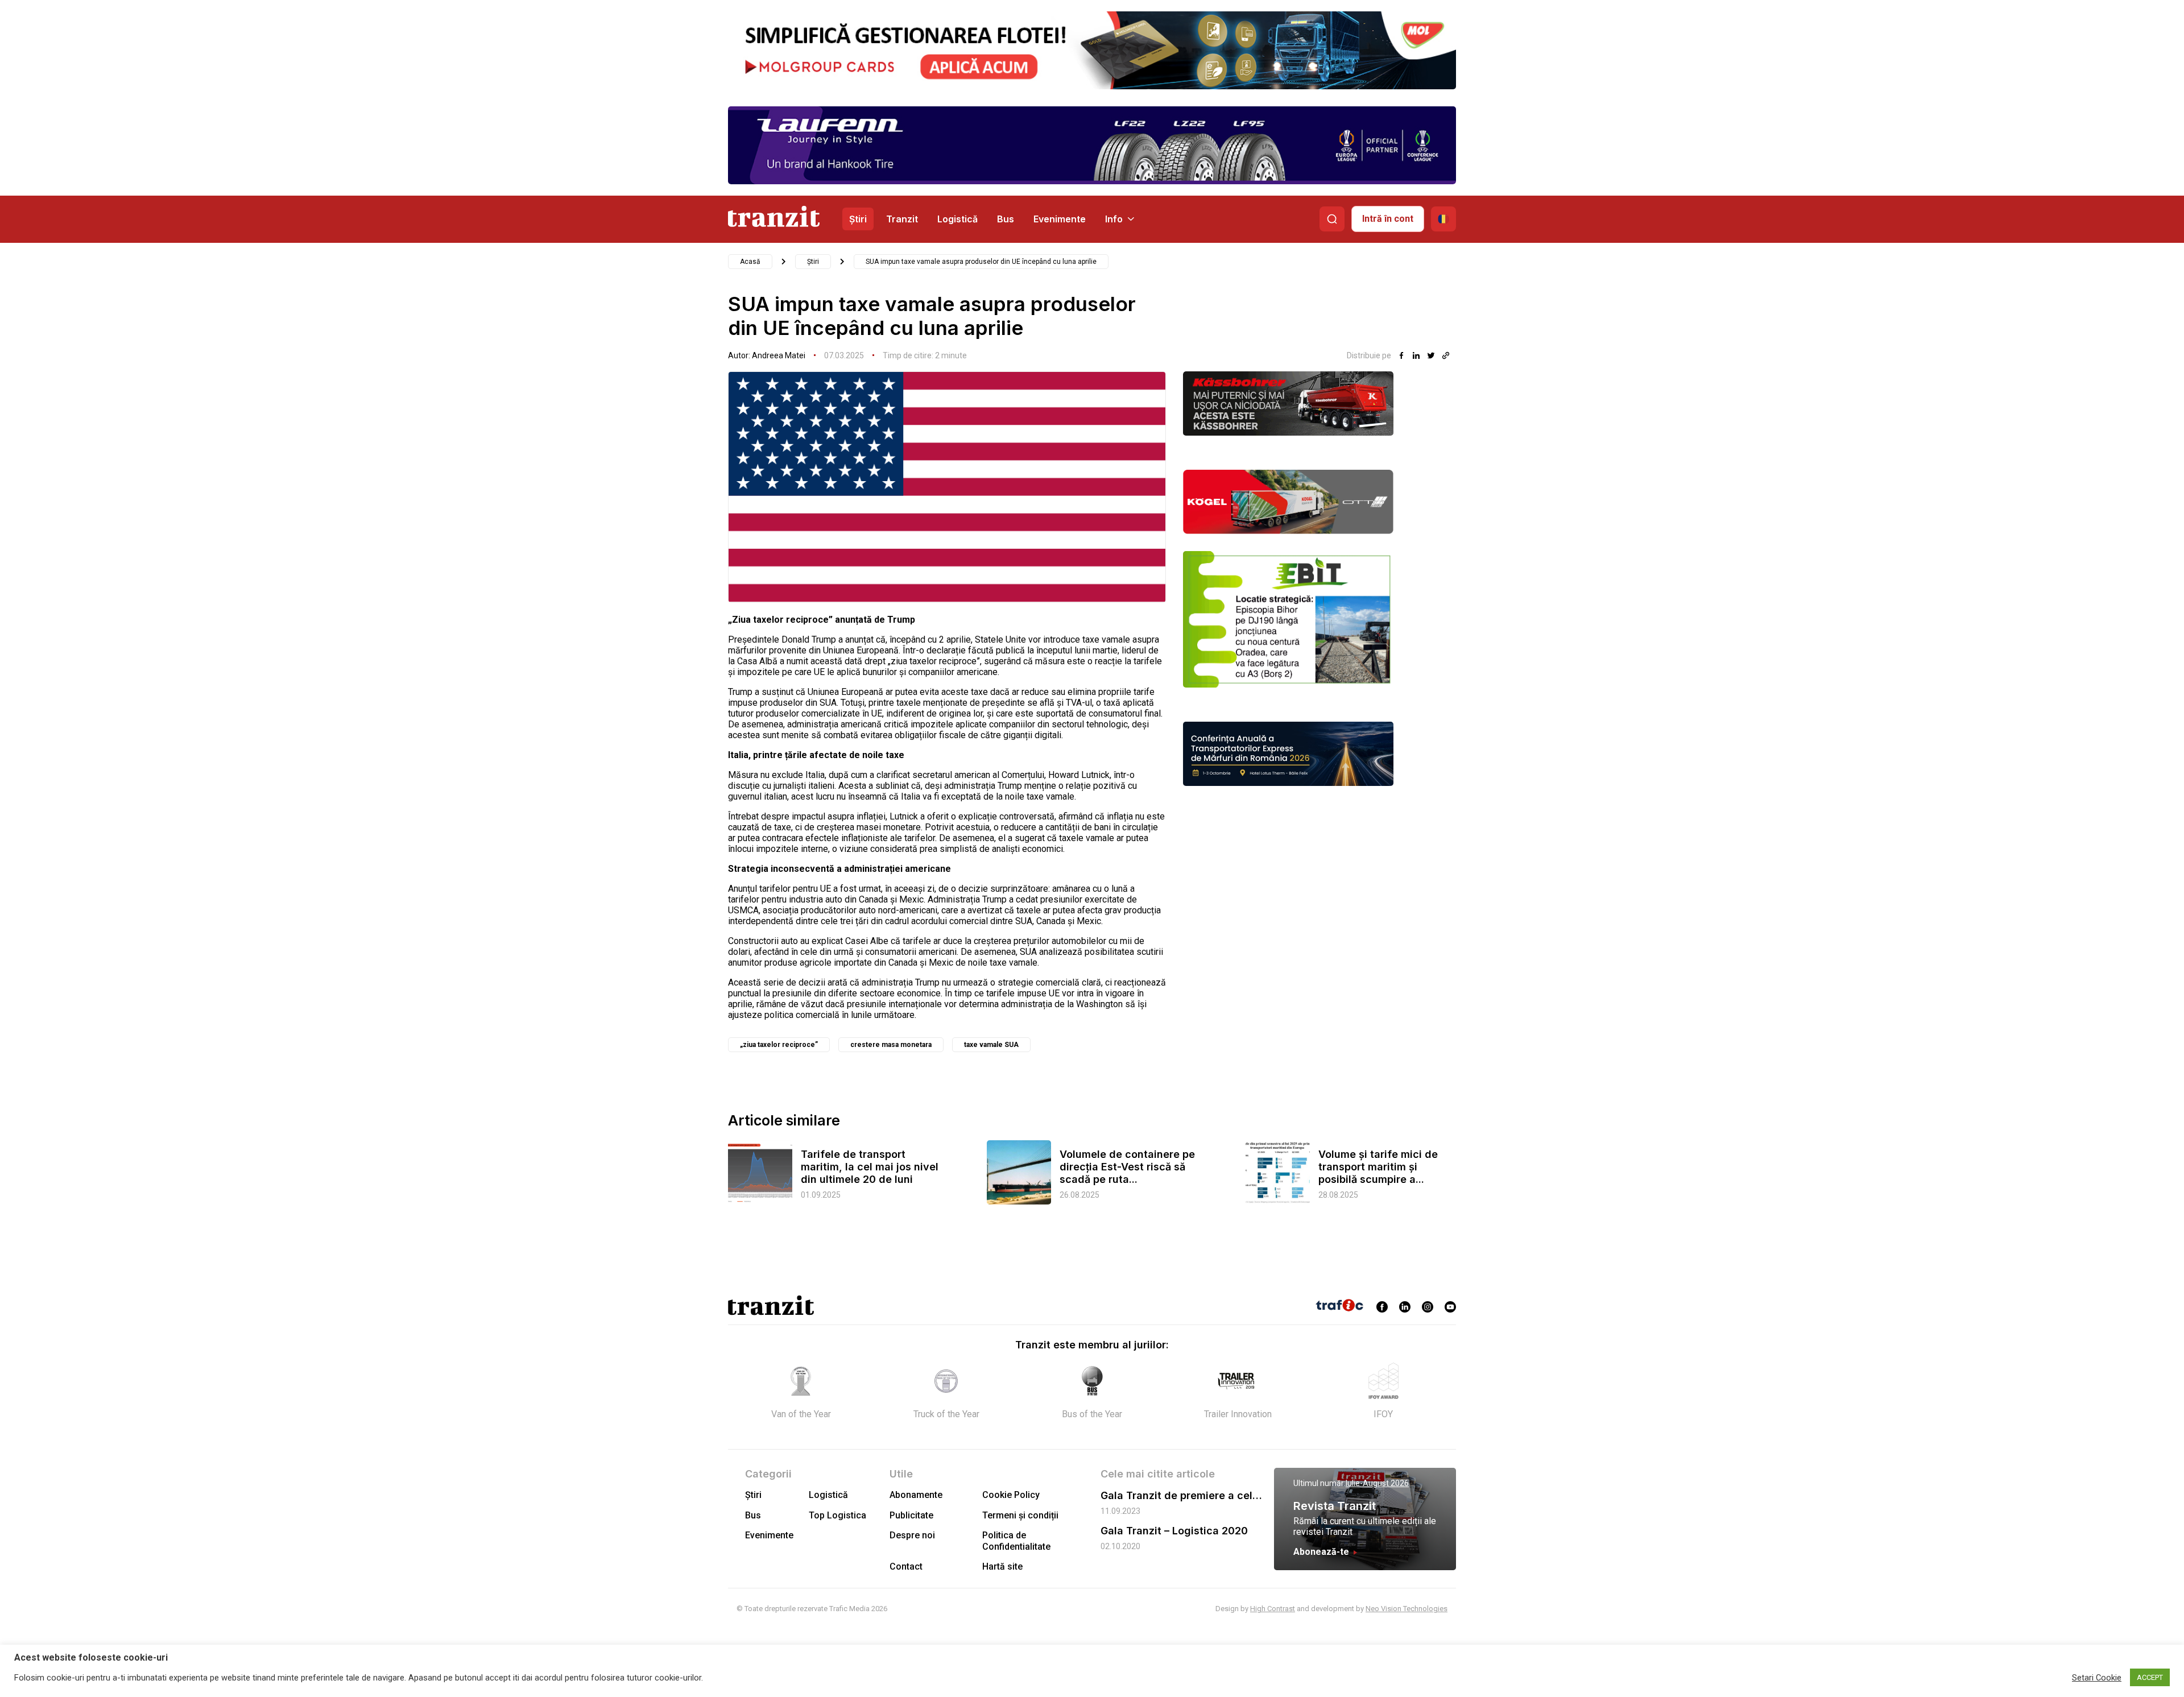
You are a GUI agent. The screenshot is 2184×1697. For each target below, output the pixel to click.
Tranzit (902, 219)
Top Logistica (837, 1515)
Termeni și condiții (1020, 1515)
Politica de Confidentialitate (1016, 1541)
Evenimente (1060, 219)
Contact (906, 1566)
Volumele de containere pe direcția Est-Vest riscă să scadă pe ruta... (1127, 1167)
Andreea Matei (779, 355)
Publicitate (911, 1515)
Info (1114, 219)
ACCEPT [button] (2150, 1677)
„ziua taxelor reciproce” (779, 1045)
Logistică (957, 219)
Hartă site (1002, 1566)
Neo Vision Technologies (1407, 1609)
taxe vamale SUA (991, 1045)
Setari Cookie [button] (2097, 1678)
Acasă (750, 262)
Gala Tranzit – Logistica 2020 (1174, 1531)
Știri (858, 219)
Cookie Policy (1011, 1495)
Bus (1006, 219)
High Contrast (1273, 1609)
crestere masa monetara (891, 1045)
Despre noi (912, 1535)
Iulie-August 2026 (1377, 1483)
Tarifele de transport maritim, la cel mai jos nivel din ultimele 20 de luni (870, 1167)
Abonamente (916, 1495)
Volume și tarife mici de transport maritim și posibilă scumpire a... (1378, 1167)
